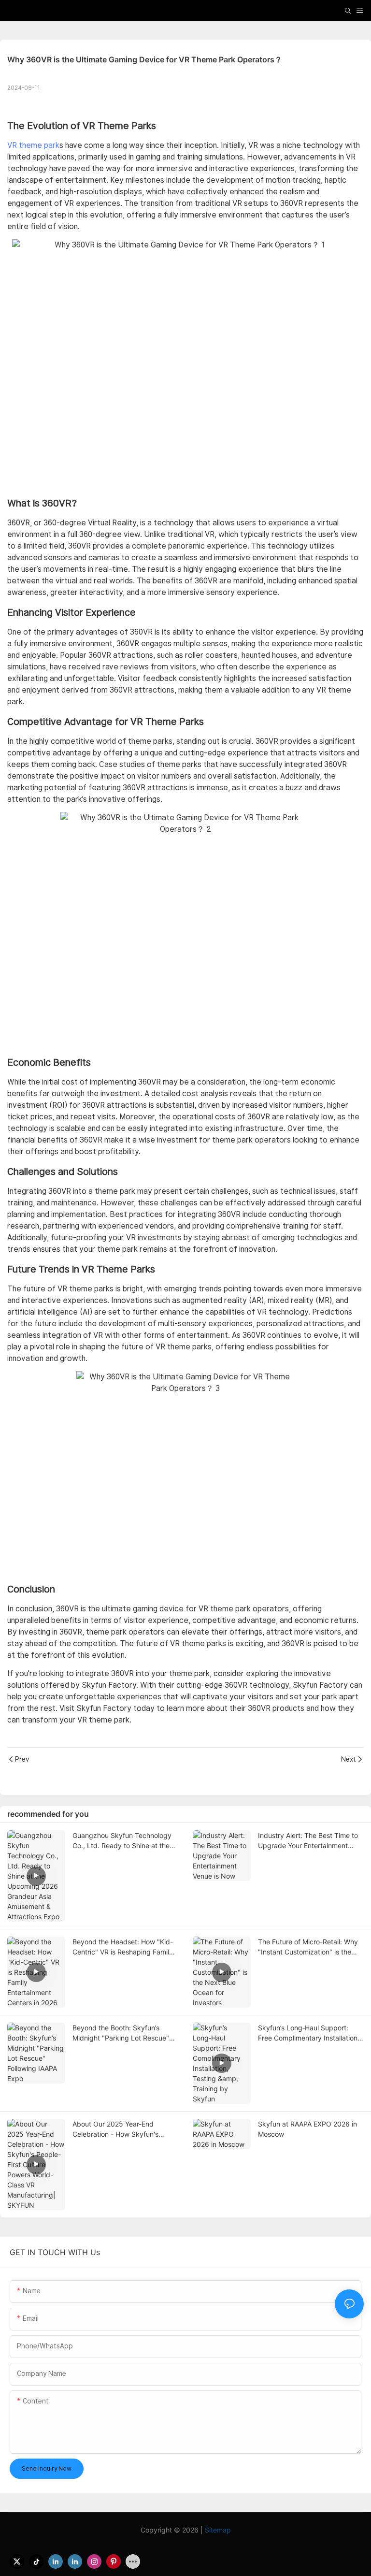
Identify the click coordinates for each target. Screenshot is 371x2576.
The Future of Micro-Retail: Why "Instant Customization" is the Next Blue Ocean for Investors (308, 1947)
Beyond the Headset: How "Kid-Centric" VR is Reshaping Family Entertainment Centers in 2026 (123, 1947)
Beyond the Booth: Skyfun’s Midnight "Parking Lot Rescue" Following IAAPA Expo (121, 2033)
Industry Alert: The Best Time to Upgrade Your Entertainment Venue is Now (308, 1841)
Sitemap (218, 2530)
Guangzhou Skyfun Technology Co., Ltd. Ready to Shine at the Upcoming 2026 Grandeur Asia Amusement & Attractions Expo (122, 1841)
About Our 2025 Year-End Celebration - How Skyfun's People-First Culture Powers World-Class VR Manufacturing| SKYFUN (122, 2129)
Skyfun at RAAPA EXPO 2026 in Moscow (307, 2129)
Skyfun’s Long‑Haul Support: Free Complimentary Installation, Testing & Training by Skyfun (309, 2033)
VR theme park (33, 145)
